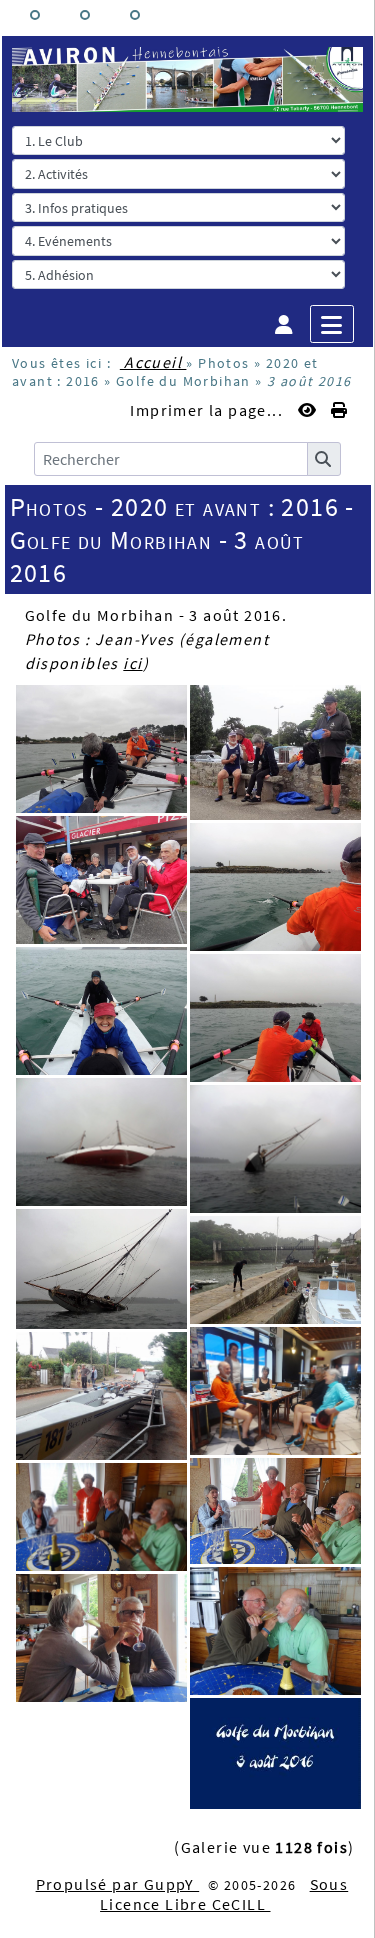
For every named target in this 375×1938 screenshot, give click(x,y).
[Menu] (332, 324)
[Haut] (35, 15)
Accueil (153, 362)
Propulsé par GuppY (118, 1884)
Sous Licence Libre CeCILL (224, 1894)
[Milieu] (85, 15)
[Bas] (135, 15)
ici (132, 663)
